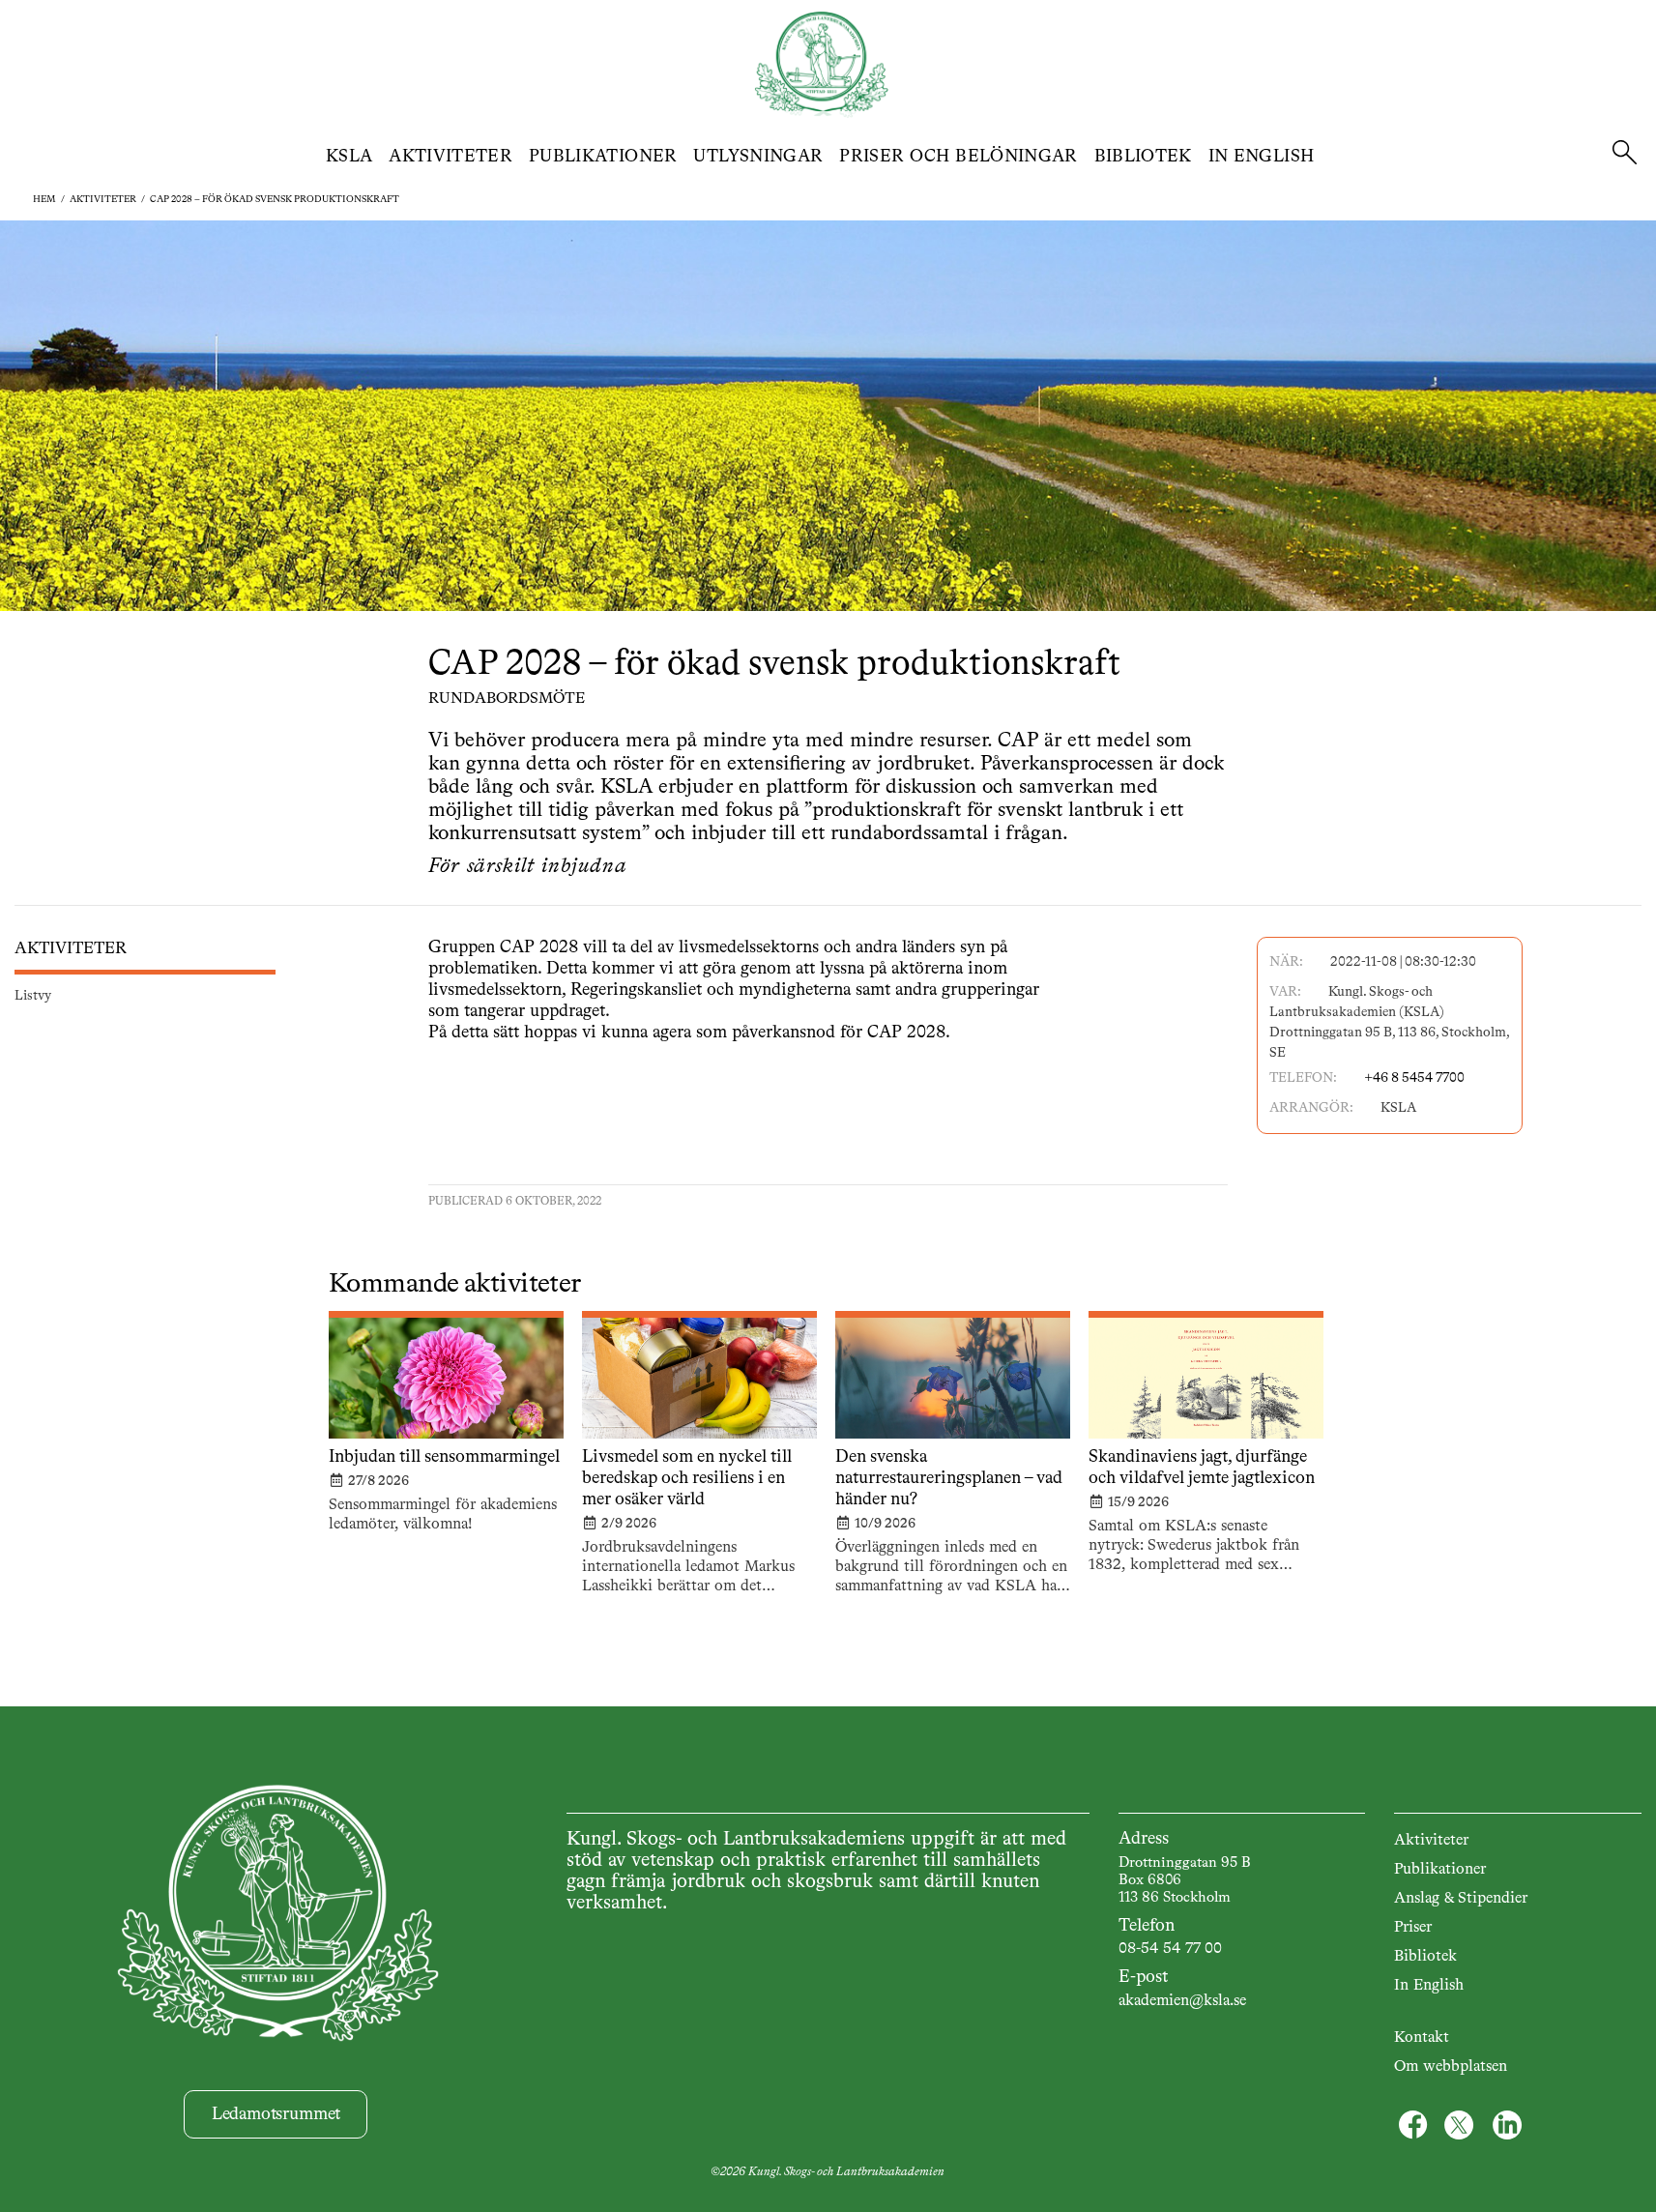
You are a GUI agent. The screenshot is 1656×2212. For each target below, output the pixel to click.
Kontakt (1422, 2038)
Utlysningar (758, 157)
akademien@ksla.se (1182, 2001)
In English (1262, 157)
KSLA (349, 157)
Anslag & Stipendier (1461, 1899)
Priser (1413, 1928)
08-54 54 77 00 (1170, 1949)
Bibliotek (1143, 157)
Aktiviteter (450, 157)
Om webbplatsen (1451, 2067)
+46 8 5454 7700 (1414, 1078)
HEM (44, 199)
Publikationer (603, 157)
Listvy (33, 996)
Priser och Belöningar (959, 157)
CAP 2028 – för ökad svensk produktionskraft (275, 199)
